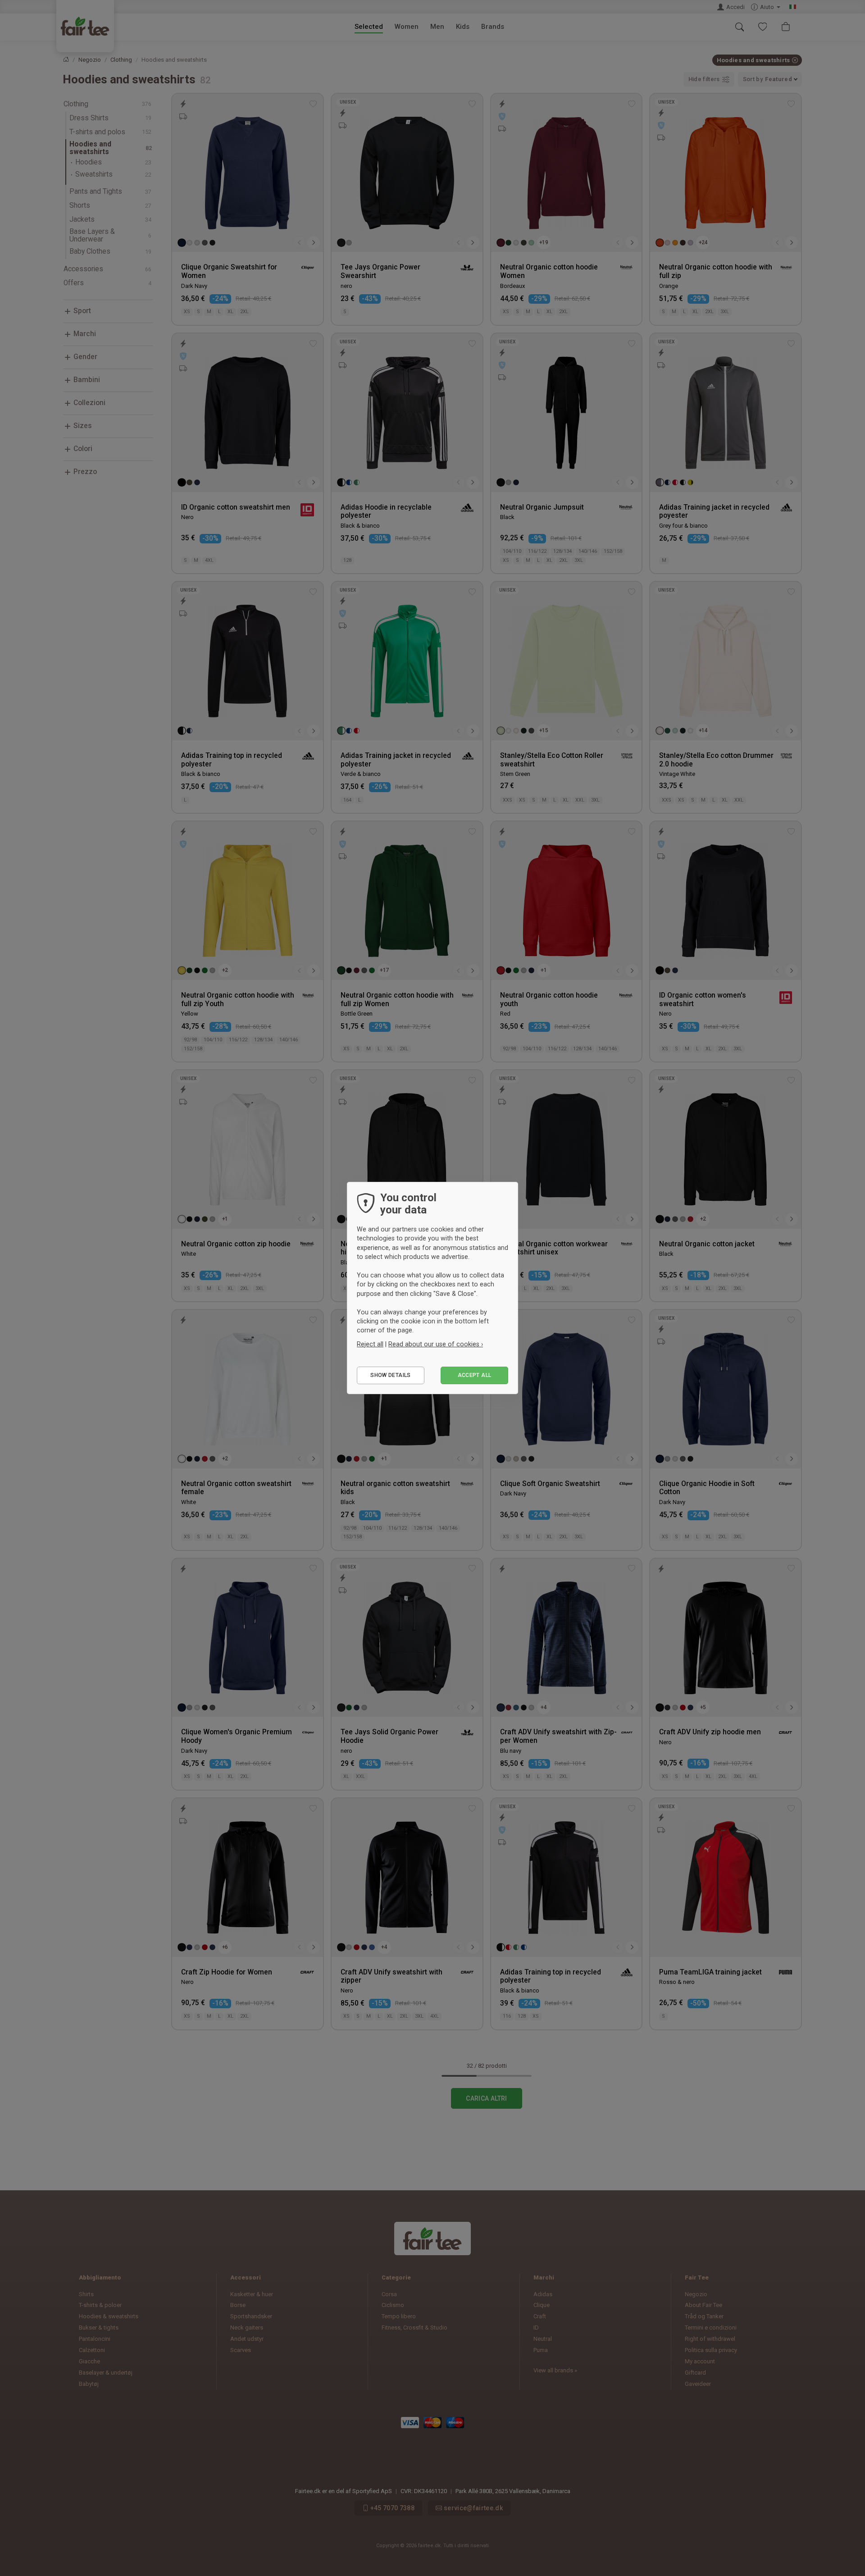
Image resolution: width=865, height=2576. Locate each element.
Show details (390, 1375)
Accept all (475, 1375)
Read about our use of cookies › (436, 1344)
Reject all (370, 1344)
